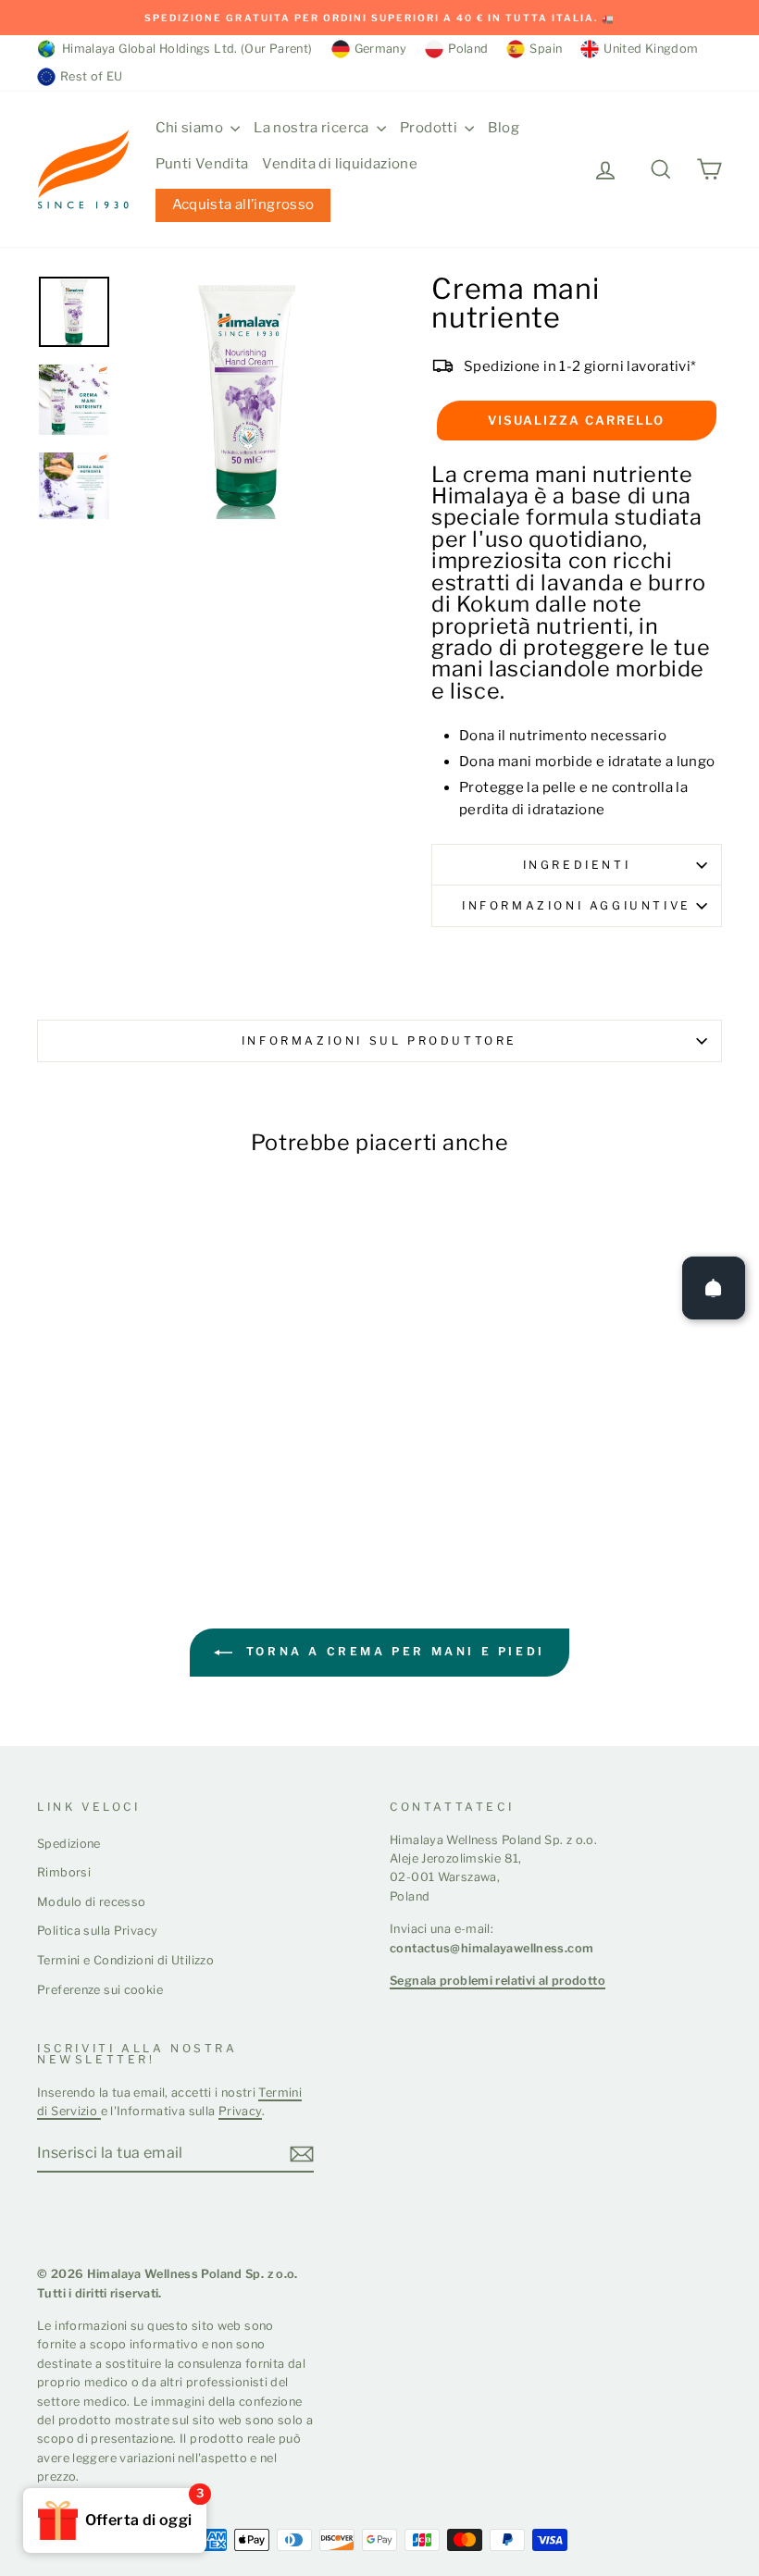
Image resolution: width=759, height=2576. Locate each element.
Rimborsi (64, 1872)
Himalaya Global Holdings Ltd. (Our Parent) (184, 49)
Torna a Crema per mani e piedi (392, 1651)
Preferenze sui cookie (100, 1990)
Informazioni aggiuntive (577, 905)
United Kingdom (651, 49)
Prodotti (430, 128)
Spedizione (69, 1844)
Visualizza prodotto (115, 1458)
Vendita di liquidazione (340, 164)
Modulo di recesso (91, 1902)
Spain (546, 49)
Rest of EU (92, 76)
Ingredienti (577, 865)
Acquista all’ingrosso (243, 204)
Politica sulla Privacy (97, 1931)
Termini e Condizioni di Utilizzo (125, 1960)
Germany (381, 49)
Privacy (241, 2111)
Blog (504, 128)
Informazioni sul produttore (379, 1040)
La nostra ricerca (313, 128)
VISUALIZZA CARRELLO (576, 420)
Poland (468, 49)
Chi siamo (191, 128)
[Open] (714, 1288)
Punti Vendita (202, 164)
